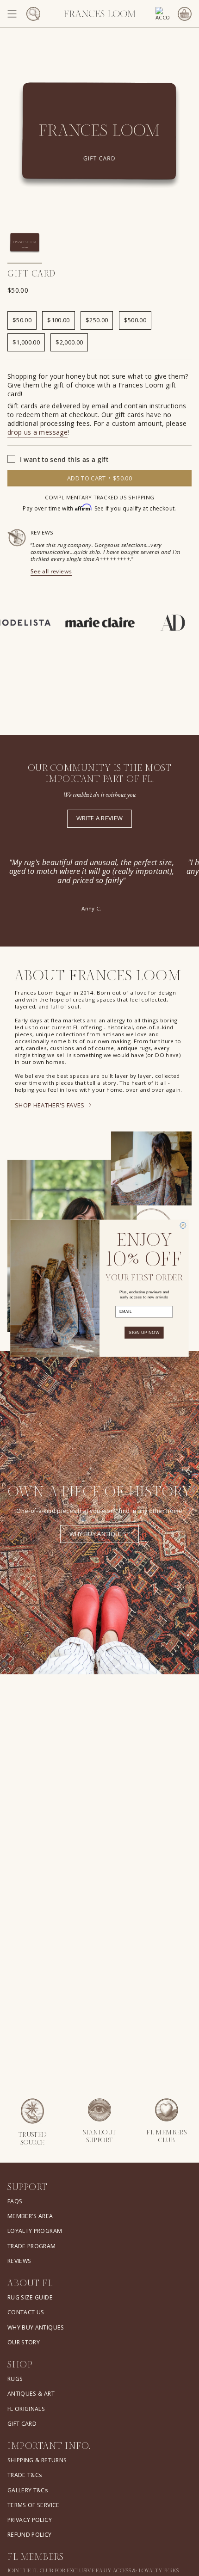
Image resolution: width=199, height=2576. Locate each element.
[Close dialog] (183, 1225)
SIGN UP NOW (144, 1332)
